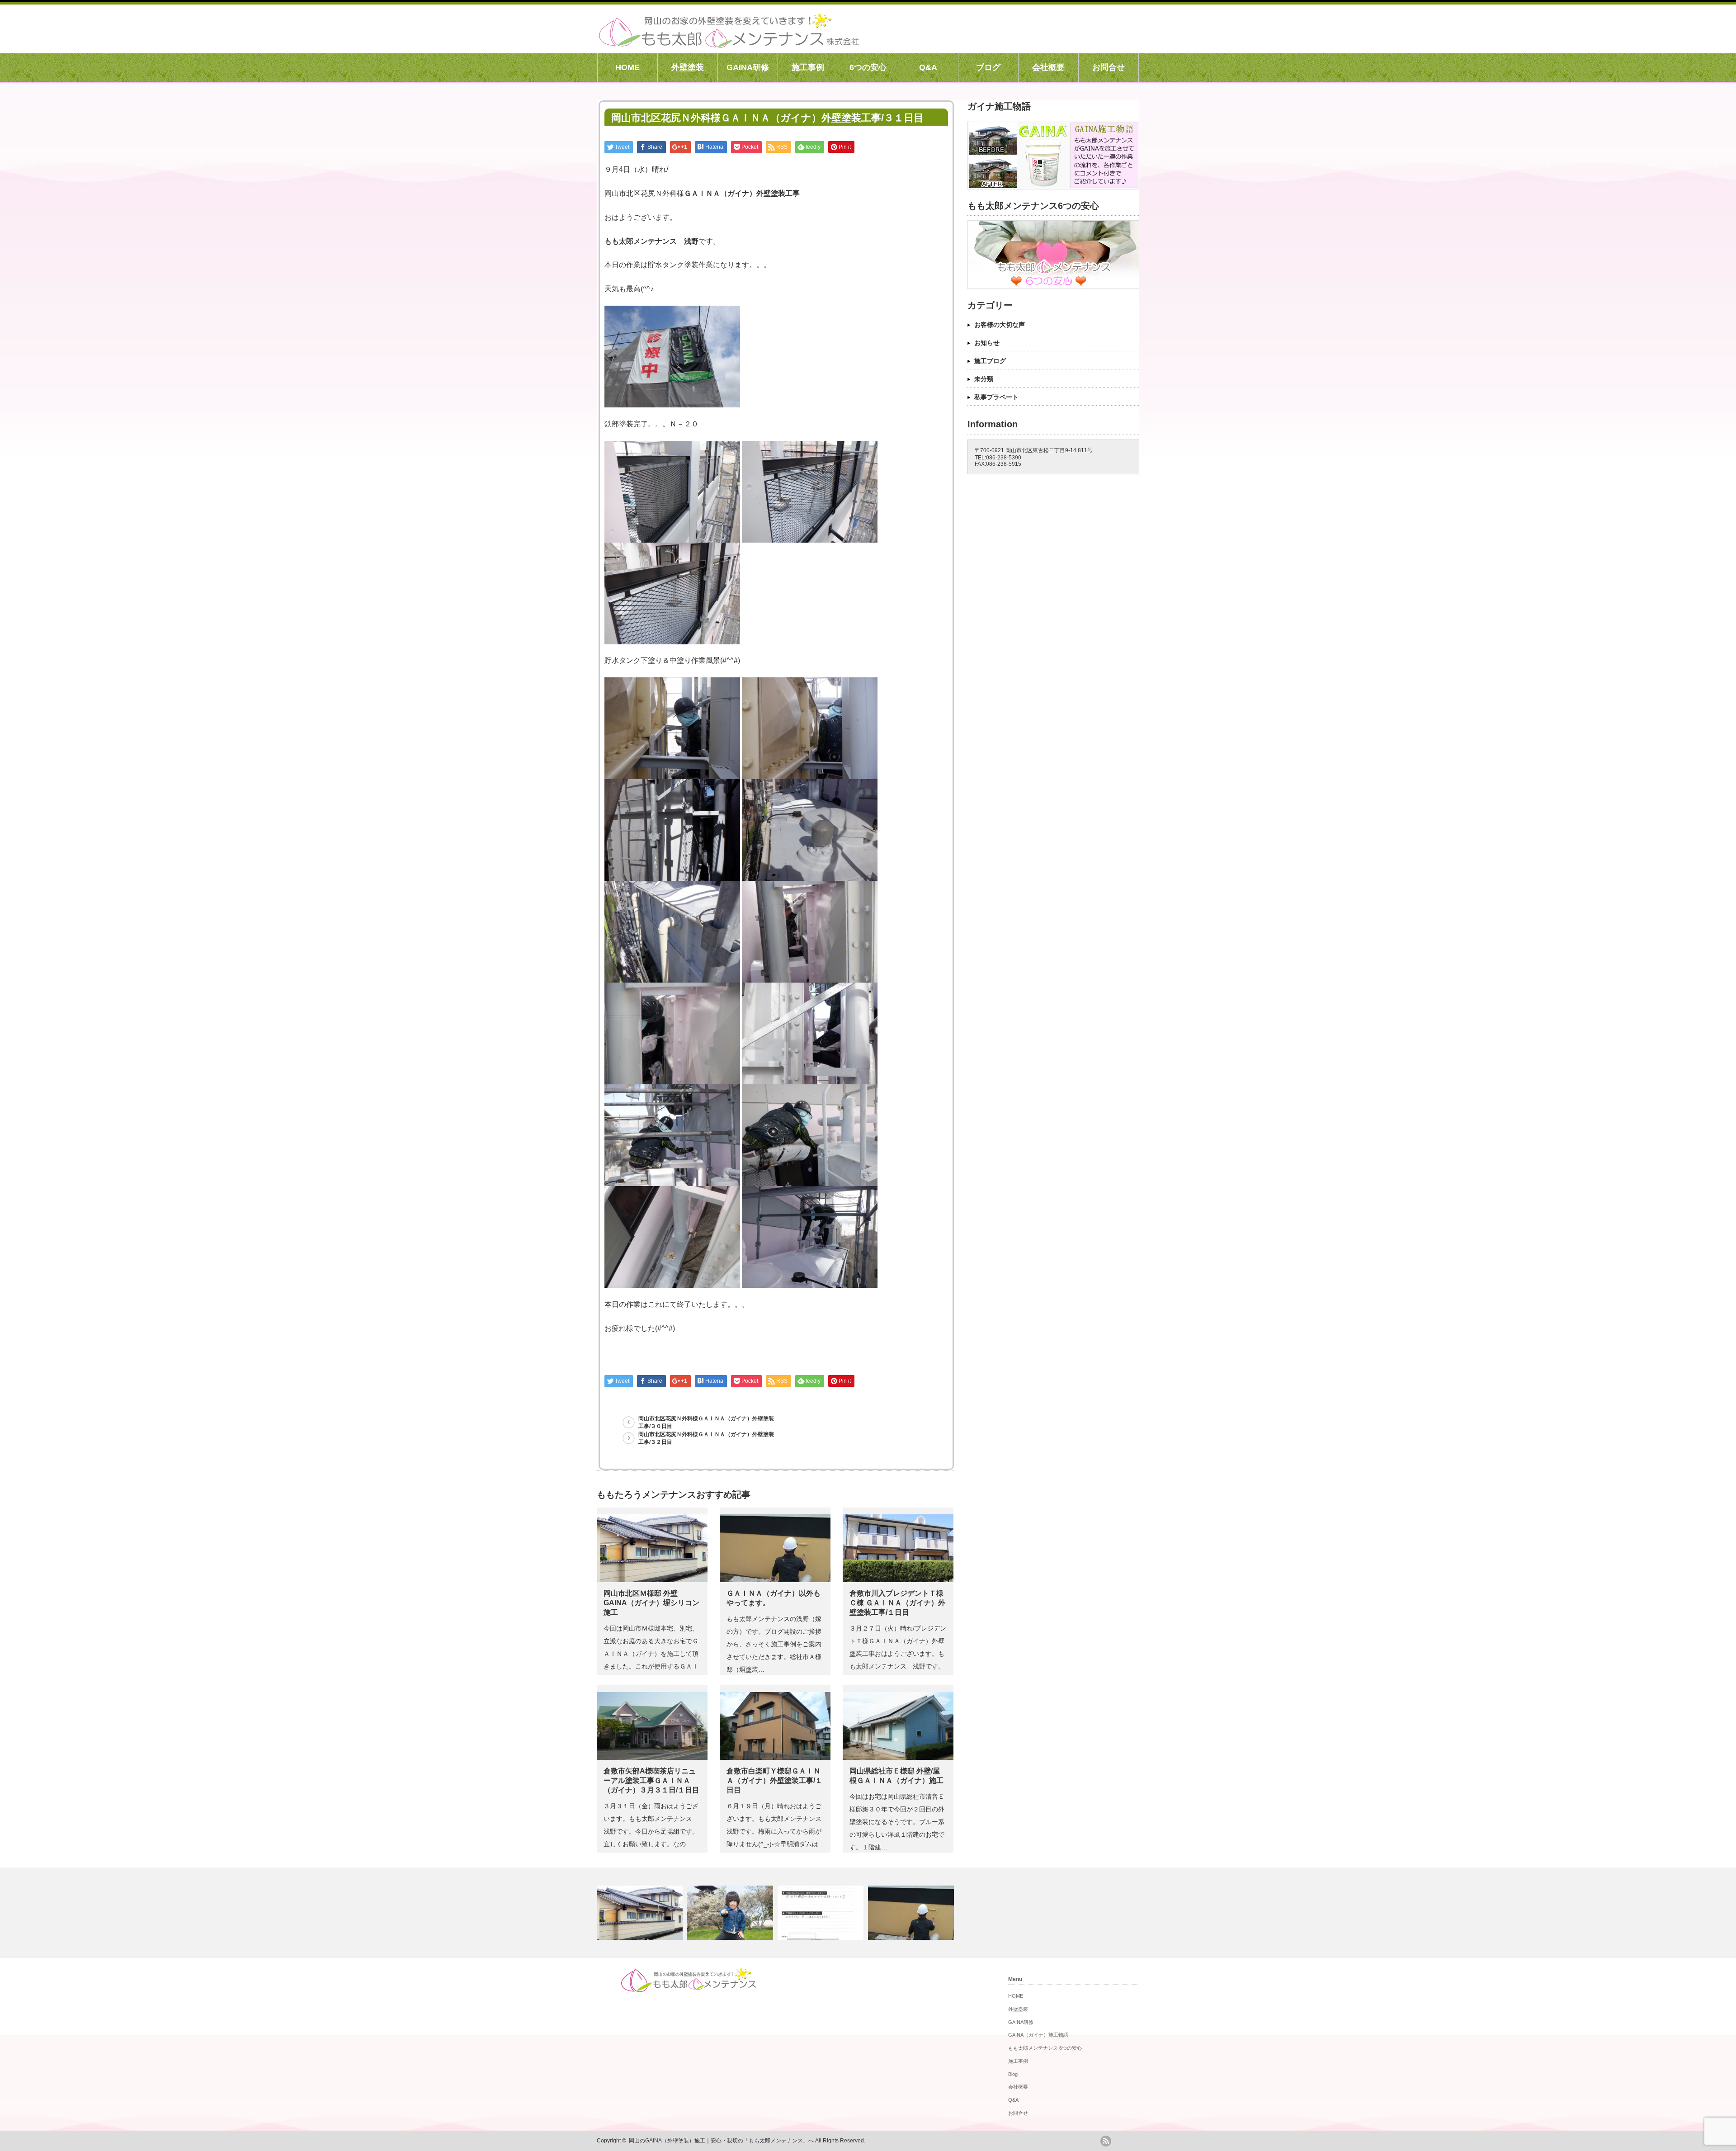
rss (1106, 2141)
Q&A (928, 67)
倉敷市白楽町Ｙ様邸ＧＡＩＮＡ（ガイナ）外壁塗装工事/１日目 (774, 1780)
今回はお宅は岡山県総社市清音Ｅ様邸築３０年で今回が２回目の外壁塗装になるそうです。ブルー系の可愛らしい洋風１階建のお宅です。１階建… (897, 1822)
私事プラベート (996, 397)
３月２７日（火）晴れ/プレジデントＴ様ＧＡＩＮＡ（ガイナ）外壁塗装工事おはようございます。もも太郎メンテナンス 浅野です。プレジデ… (898, 1654)
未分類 (984, 379)
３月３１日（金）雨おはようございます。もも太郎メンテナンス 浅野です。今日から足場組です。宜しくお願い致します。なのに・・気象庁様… (651, 1831)
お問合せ (1109, 67)
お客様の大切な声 (1000, 325)
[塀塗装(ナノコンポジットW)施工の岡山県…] (822, 1913)
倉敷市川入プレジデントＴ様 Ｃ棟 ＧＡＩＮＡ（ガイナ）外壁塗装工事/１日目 (897, 1603)
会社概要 (1048, 67)
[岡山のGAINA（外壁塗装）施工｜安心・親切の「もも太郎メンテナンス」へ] (729, 43)
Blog (1013, 2074)
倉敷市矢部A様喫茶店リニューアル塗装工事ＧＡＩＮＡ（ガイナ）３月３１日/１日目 (651, 1780)
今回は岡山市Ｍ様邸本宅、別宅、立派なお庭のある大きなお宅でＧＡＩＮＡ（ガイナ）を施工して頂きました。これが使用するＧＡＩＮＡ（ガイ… (651, 1654)
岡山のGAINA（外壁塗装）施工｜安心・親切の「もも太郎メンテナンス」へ (721, 2141)
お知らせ (987, 343)
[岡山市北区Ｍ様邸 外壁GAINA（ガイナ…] (641, 1913)
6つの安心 (868, 67)
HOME (627, 67)
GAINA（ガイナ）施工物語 (1038, 2035)
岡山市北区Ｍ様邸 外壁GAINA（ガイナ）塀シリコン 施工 (651, 1603)
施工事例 (808, 67)
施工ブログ (990, 361)
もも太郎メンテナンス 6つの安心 (1045, 2048)
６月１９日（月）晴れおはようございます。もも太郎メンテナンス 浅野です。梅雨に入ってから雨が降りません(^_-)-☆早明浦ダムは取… (777, 1831)
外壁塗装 (688, 67)
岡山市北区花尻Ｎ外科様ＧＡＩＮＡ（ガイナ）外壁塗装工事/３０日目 (706, 1422)
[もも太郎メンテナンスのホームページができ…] (731, 1913)
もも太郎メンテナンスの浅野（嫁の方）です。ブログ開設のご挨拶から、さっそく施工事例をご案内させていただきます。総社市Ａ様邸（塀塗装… (774, 1644)
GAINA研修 (748, 67)
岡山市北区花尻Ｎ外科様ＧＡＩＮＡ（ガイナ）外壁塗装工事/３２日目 (706, 1438)
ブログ (988, 67)
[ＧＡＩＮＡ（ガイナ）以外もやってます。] (912, 1913)
